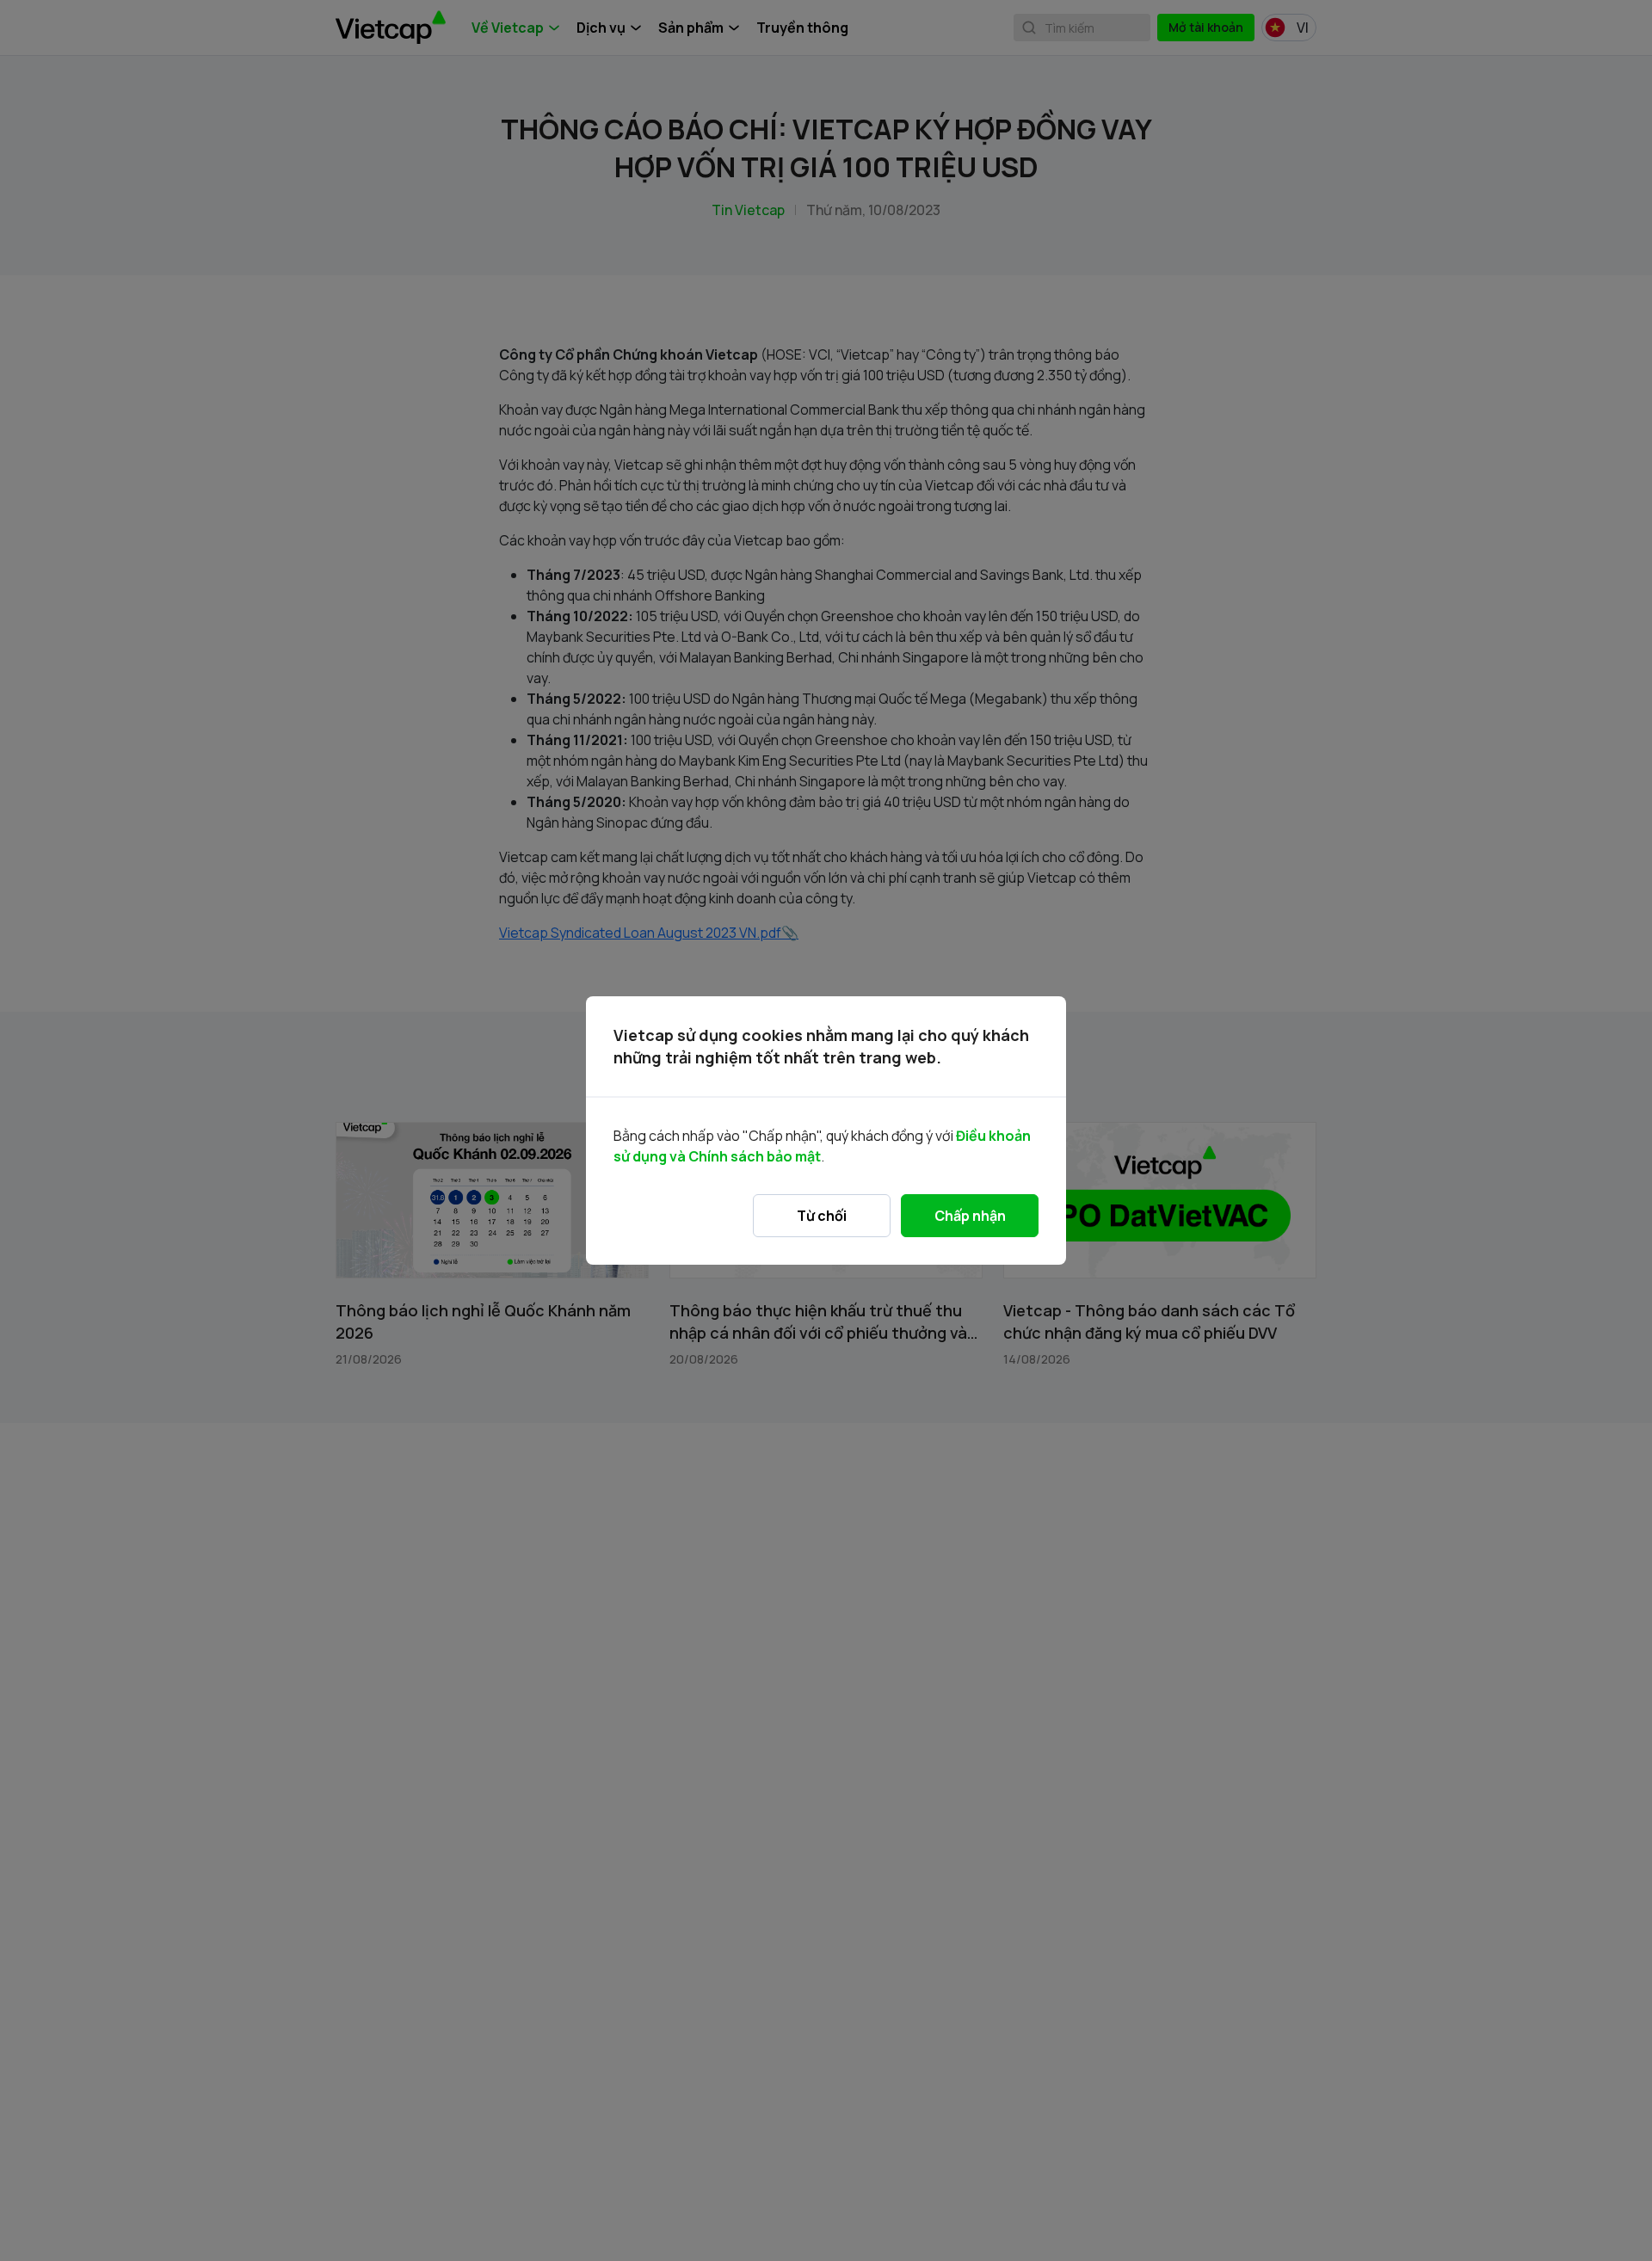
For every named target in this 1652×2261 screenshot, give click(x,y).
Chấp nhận (970, 1216)
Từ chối (822, 1216)
